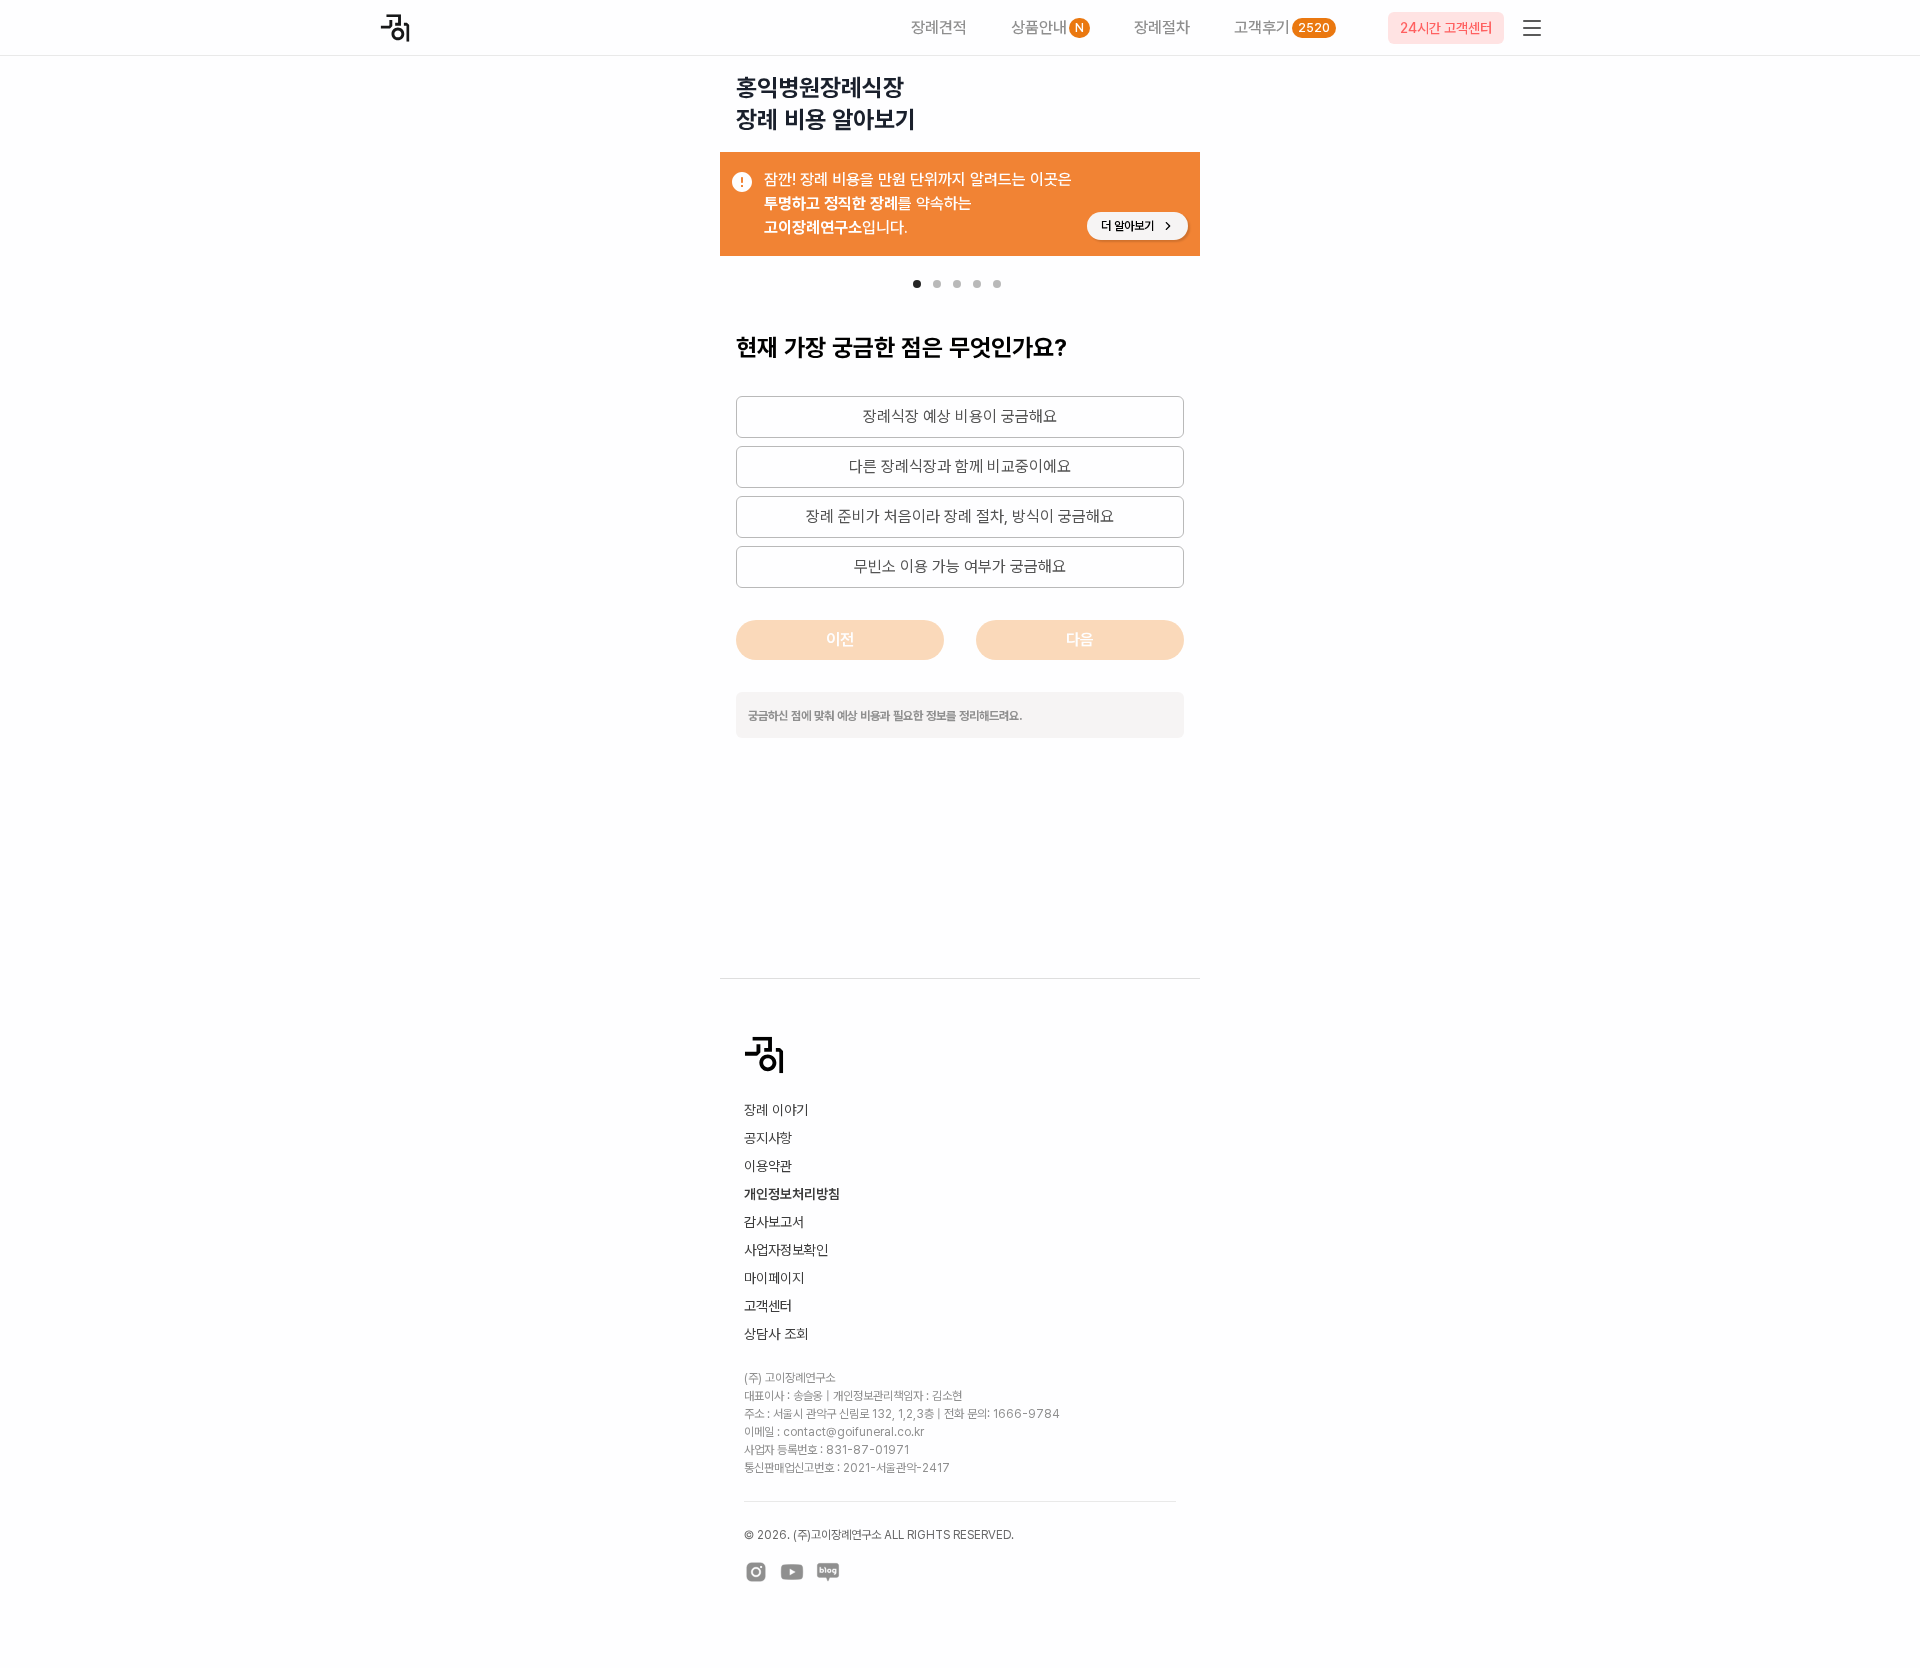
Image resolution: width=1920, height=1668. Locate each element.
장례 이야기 (776, 1110)
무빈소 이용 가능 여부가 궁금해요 (960, 566)
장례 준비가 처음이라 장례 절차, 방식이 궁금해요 (960, 516)
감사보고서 (774, 1222)
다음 (1080, 639)
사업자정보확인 (786, 1250)
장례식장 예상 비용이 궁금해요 (960, 416)
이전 (840, 639)
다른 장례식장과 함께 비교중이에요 (960, 466)
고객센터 (768, 1306)
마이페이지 (774, 1278)
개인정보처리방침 (792, 1194)
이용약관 (768, 1166)
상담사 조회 (776, 1334)
